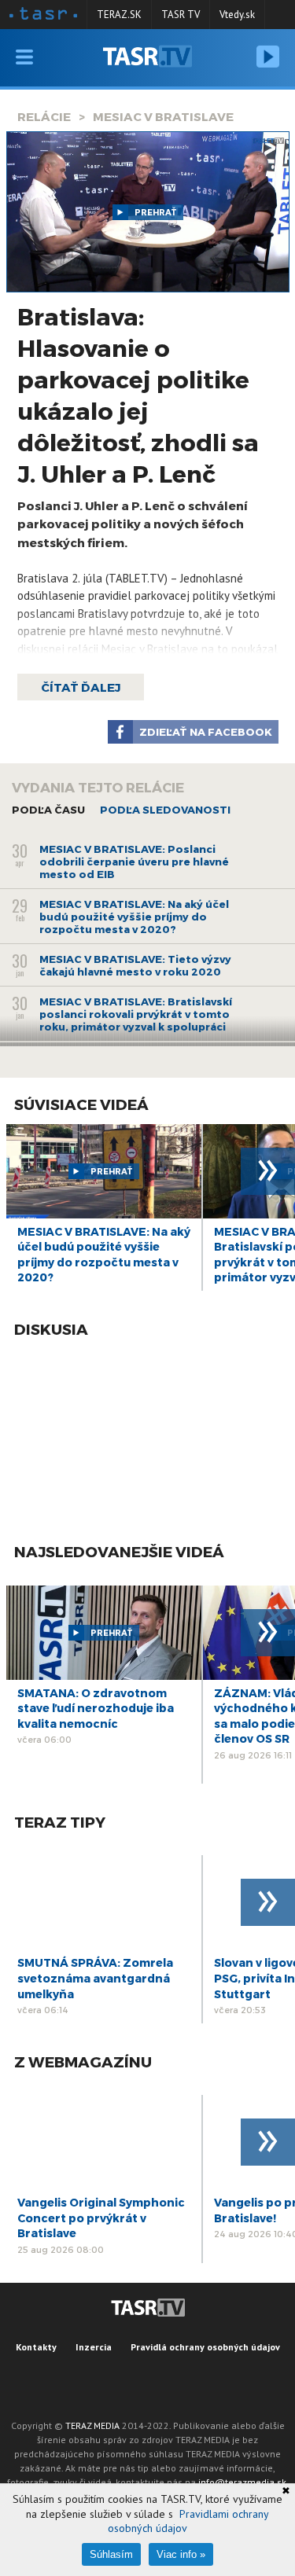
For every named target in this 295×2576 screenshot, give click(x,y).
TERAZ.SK (119, 15)
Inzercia (94, 2347)
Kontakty (36, 2347)
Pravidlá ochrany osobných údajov (205, 2347)
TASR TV (181, 15)
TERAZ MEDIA (92, 2425)
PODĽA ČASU (48, 810)
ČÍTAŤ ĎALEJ (81, 687)
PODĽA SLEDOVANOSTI (165, 810)
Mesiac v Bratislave (163, 116)
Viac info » (181, 2554)
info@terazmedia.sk (242, 2482)
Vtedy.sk (237, 15)
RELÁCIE (44, 116)
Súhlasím (111, 2554)
